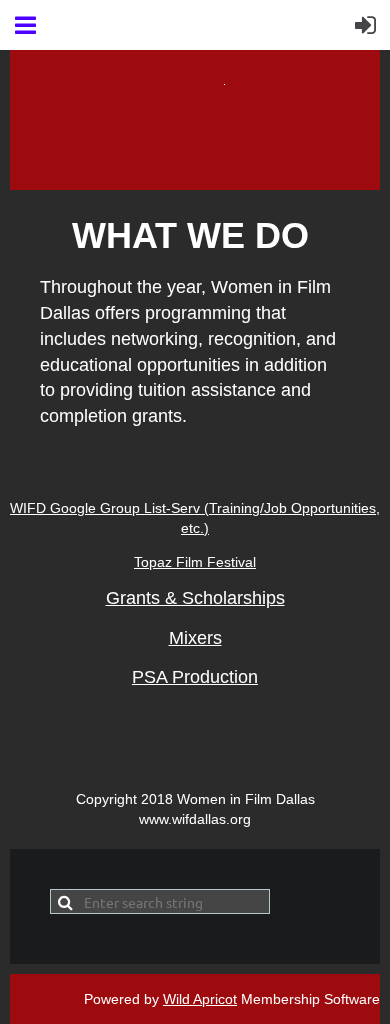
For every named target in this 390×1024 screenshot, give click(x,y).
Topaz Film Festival (195, 562)
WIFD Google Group (77, 508)
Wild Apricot (200, 999)
